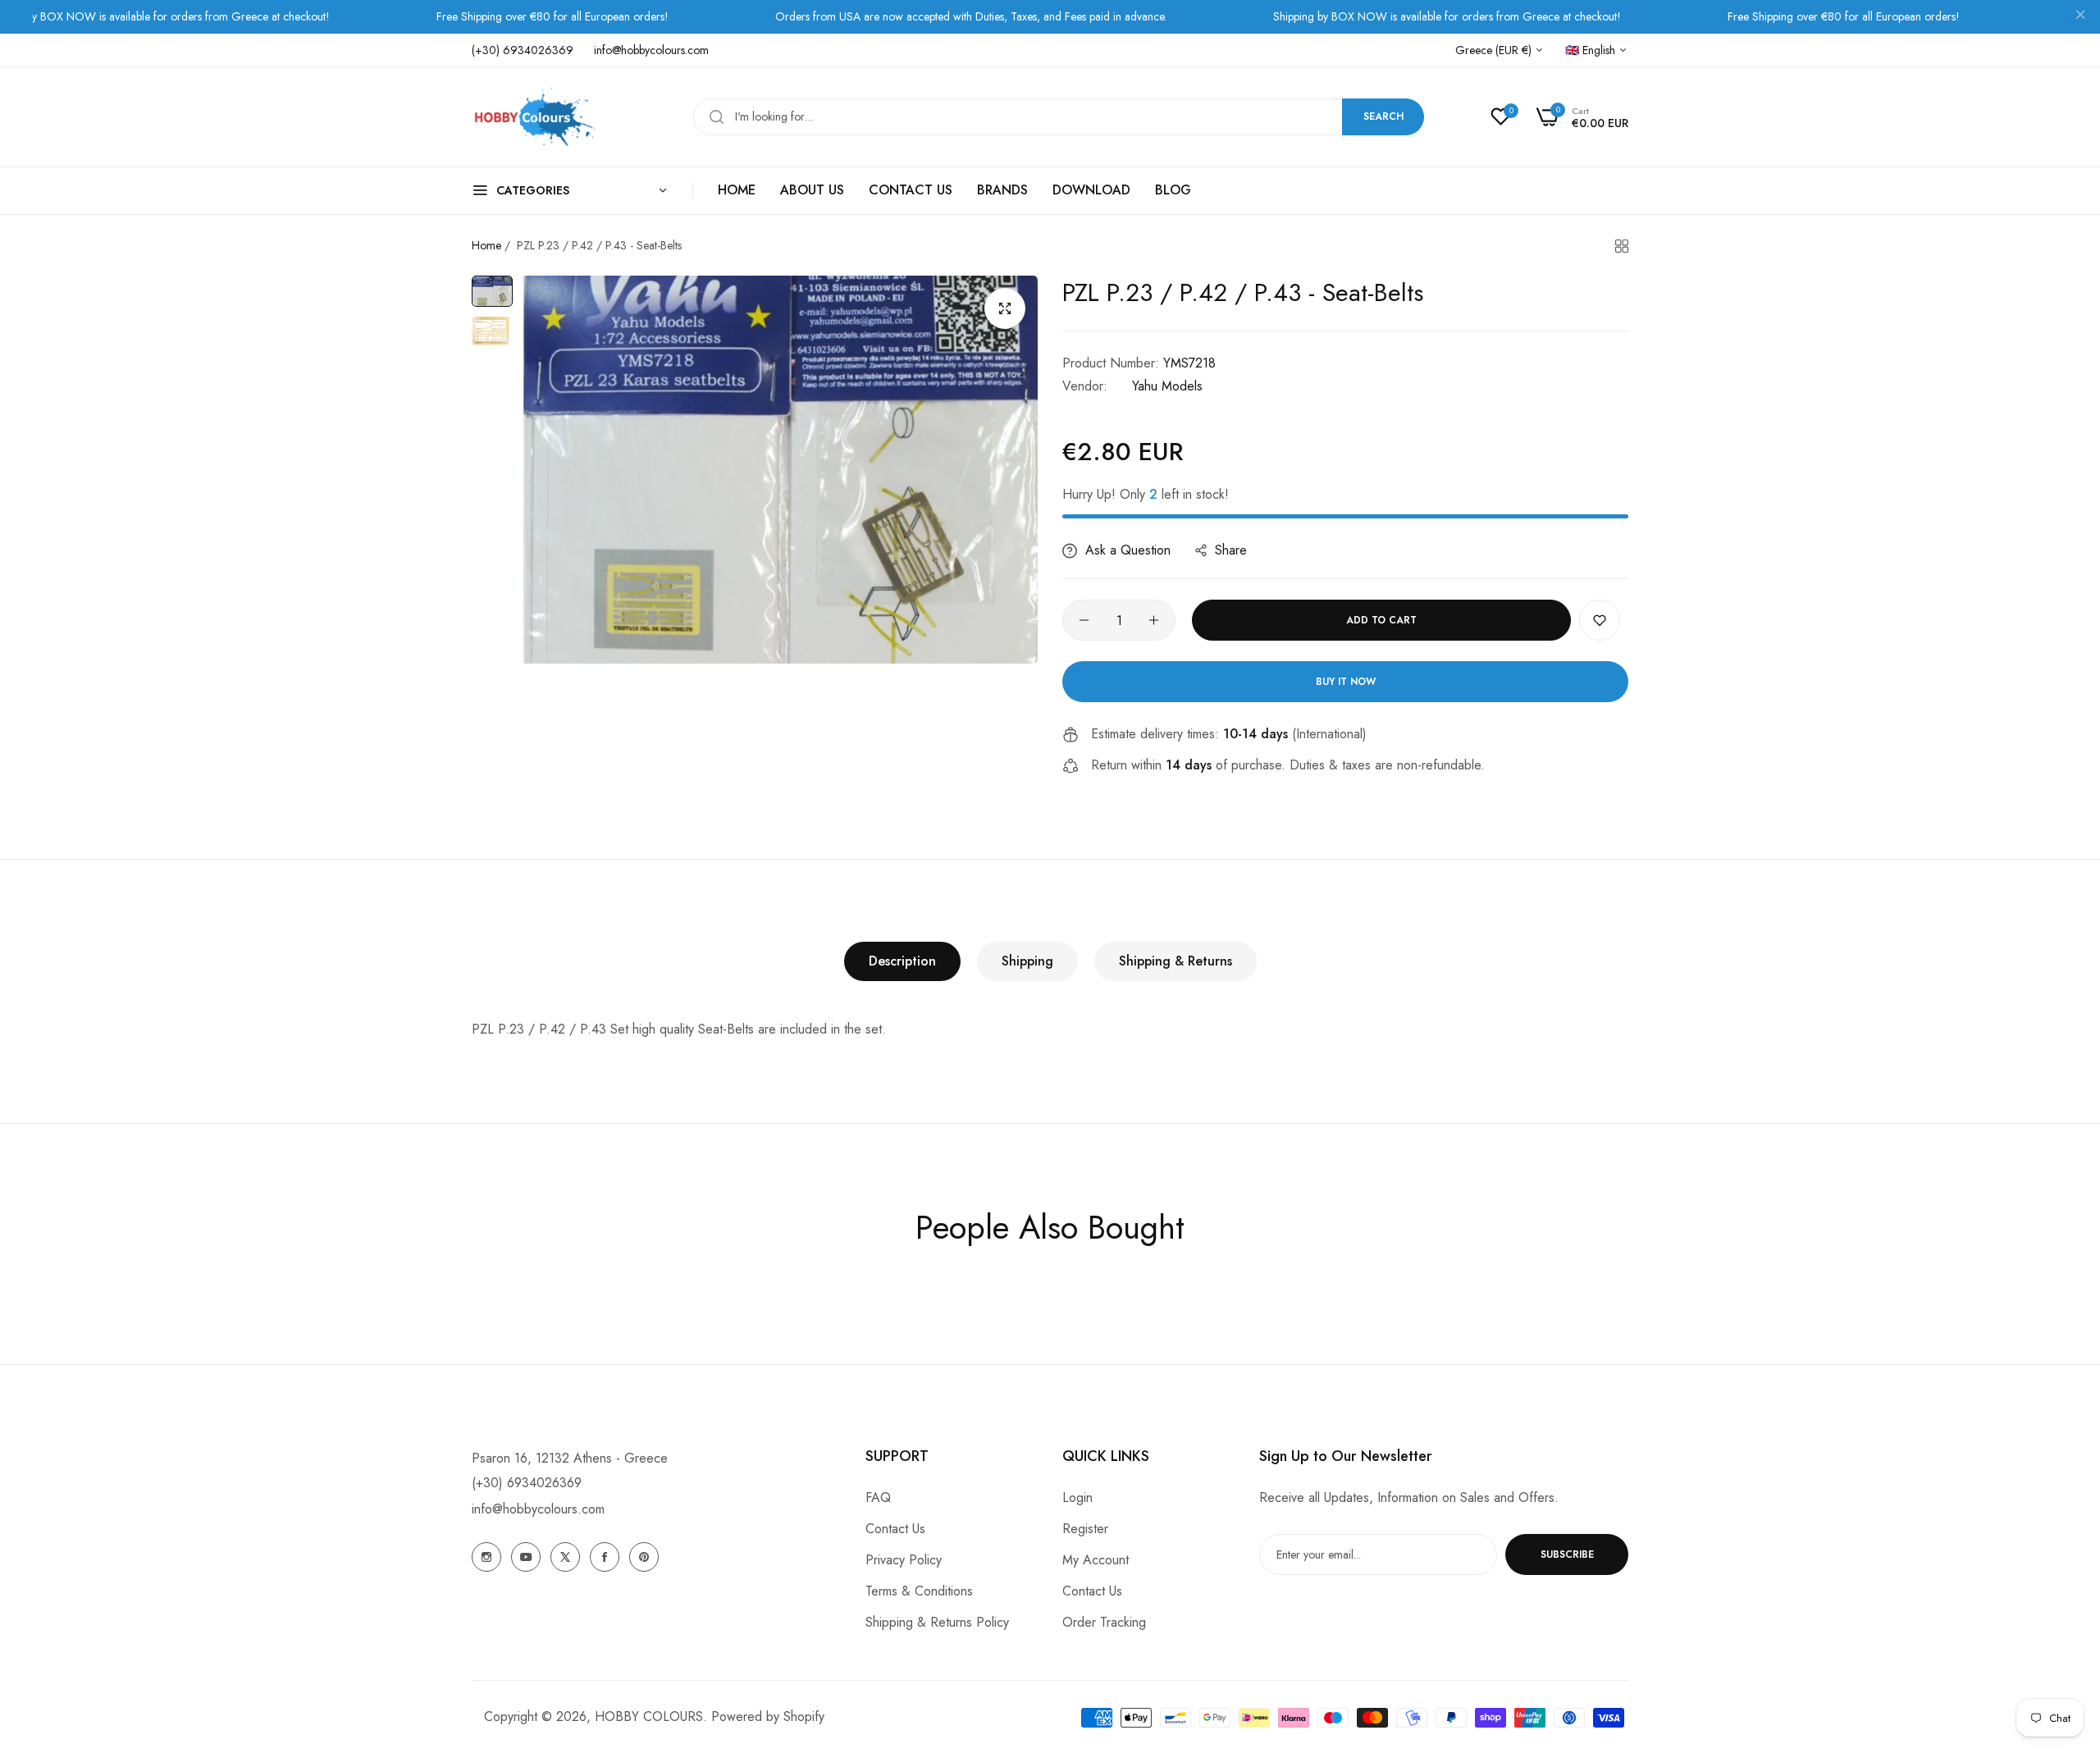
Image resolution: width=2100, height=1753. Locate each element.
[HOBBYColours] (533, 117)
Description (902, 961)
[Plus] (1154, 620)
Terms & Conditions (919, 1591)
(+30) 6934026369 (527, 1483)
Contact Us (895, 1529)
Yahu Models (1167, 386)
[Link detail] (486, 1557)
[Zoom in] (1005, 308)
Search (1383, 116)
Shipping (1027, 961)
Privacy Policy (904, 1560)
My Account (1096, 1560)
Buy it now (1346, 682)
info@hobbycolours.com (538, 1509)
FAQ (878, 1497)
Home (486, 245)
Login (1077, 1497)
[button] (1600, 620)
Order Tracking (1104, 1622)
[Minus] (1084, 620)
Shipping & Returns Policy (937, 1622)
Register (1085, 1529)
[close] (2080, 17)
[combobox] (1059, 117)
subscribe (1567, 1554)
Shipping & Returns (1176, 961)
